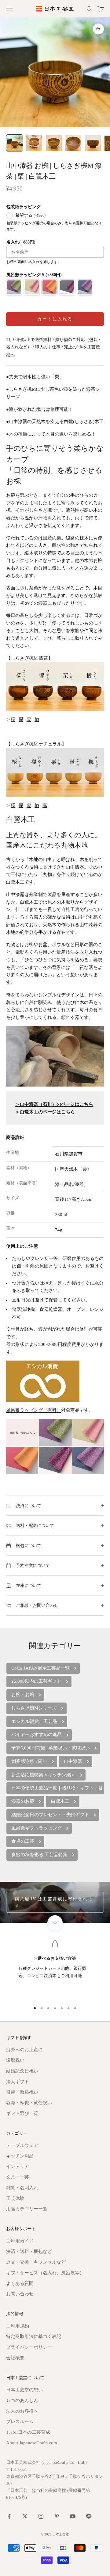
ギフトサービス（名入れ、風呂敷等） (45, 2273)
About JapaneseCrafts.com (32, 2443)
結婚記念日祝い (22, 2071)
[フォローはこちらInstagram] (41, 2516)
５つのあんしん (22, 2400)
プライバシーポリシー (29, 2347)
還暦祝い (15, 2060)
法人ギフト (18, 2082)
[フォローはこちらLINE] (89, 2516)
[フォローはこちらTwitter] (25, 2516)
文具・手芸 (18, 2177)
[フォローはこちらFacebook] (9, 2516)
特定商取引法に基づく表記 (34, 2336)
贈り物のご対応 (70, 340)
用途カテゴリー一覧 (27, 2209)
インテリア (18, 2166)
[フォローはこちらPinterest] (57, 2516)
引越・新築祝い (22, 2092)
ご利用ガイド (20, 2241)
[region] (55, 1970)
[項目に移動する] (15, 143)
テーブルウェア (22, 2145)
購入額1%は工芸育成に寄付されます (54, 1902)
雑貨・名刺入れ (22, 2188)
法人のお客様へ (22, 2411)
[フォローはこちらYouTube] (73, 2516)
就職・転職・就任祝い (29, 2103)
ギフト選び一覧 (22, 2113)
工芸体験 (15, 2198)
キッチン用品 (20, 2156)
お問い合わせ (20, 2294)
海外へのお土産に (24, 2050)
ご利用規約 (18, 2326)
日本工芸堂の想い (24, 2390)
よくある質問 (20, 2283)
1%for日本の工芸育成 (28, 2432)
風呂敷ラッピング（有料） (34, 1410)
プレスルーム (20, 2421)
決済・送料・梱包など (29, 2251)
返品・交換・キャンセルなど (36, 2262)
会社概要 (15, 2358)
